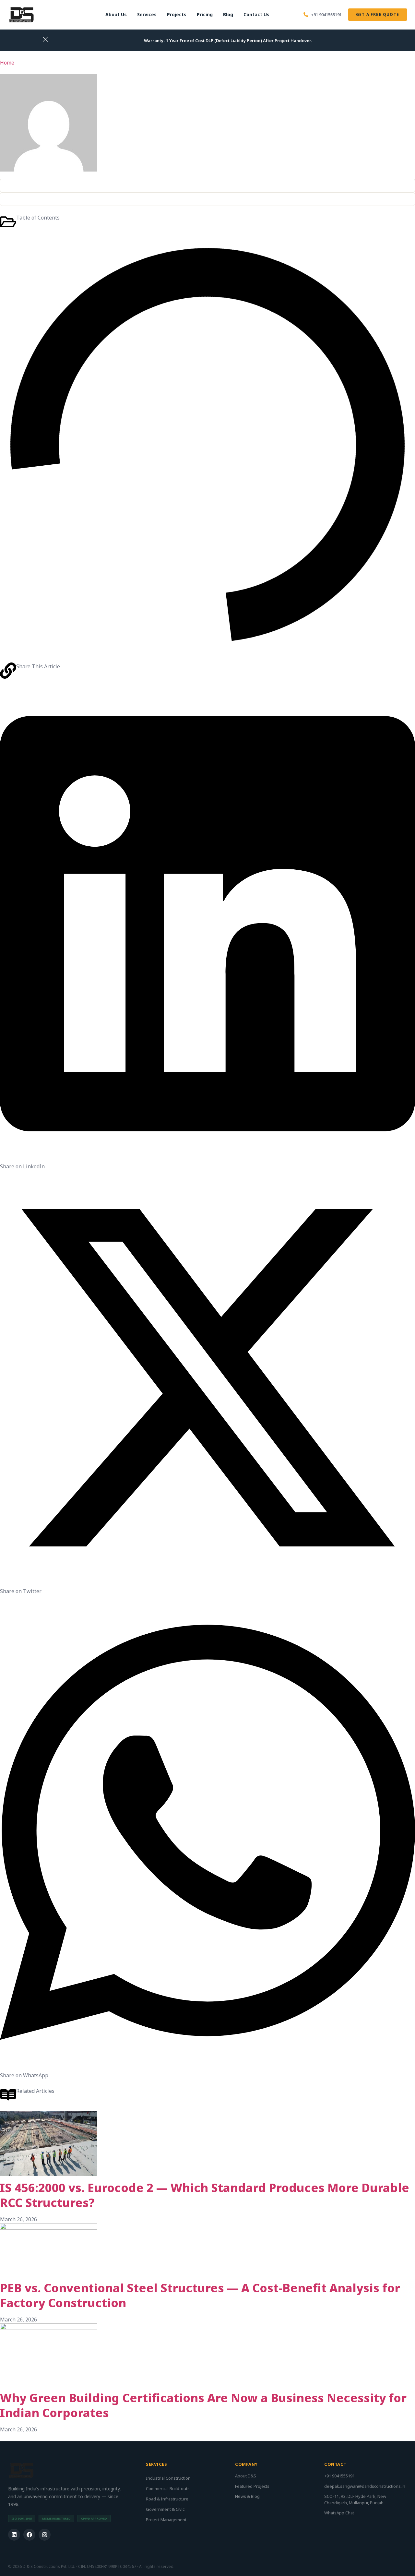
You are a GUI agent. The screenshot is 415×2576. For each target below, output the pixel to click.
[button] (207, 929)
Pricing (205, 14)
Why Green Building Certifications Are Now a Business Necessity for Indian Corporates (203, 2405)
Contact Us (256, 14)
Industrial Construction (168, 2478)
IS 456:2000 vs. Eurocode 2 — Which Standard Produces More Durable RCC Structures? (205, 2195)
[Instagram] (45, 2535)
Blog (228, 14)
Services (147, 14)
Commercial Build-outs (168, 2488)
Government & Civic (165, 2509)
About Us (116, 14)
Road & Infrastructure (167, 2499)
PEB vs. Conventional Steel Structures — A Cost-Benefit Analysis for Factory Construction (200, 2295)
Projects (177, 14)
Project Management (166, 2520)
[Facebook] (29, 2535)
